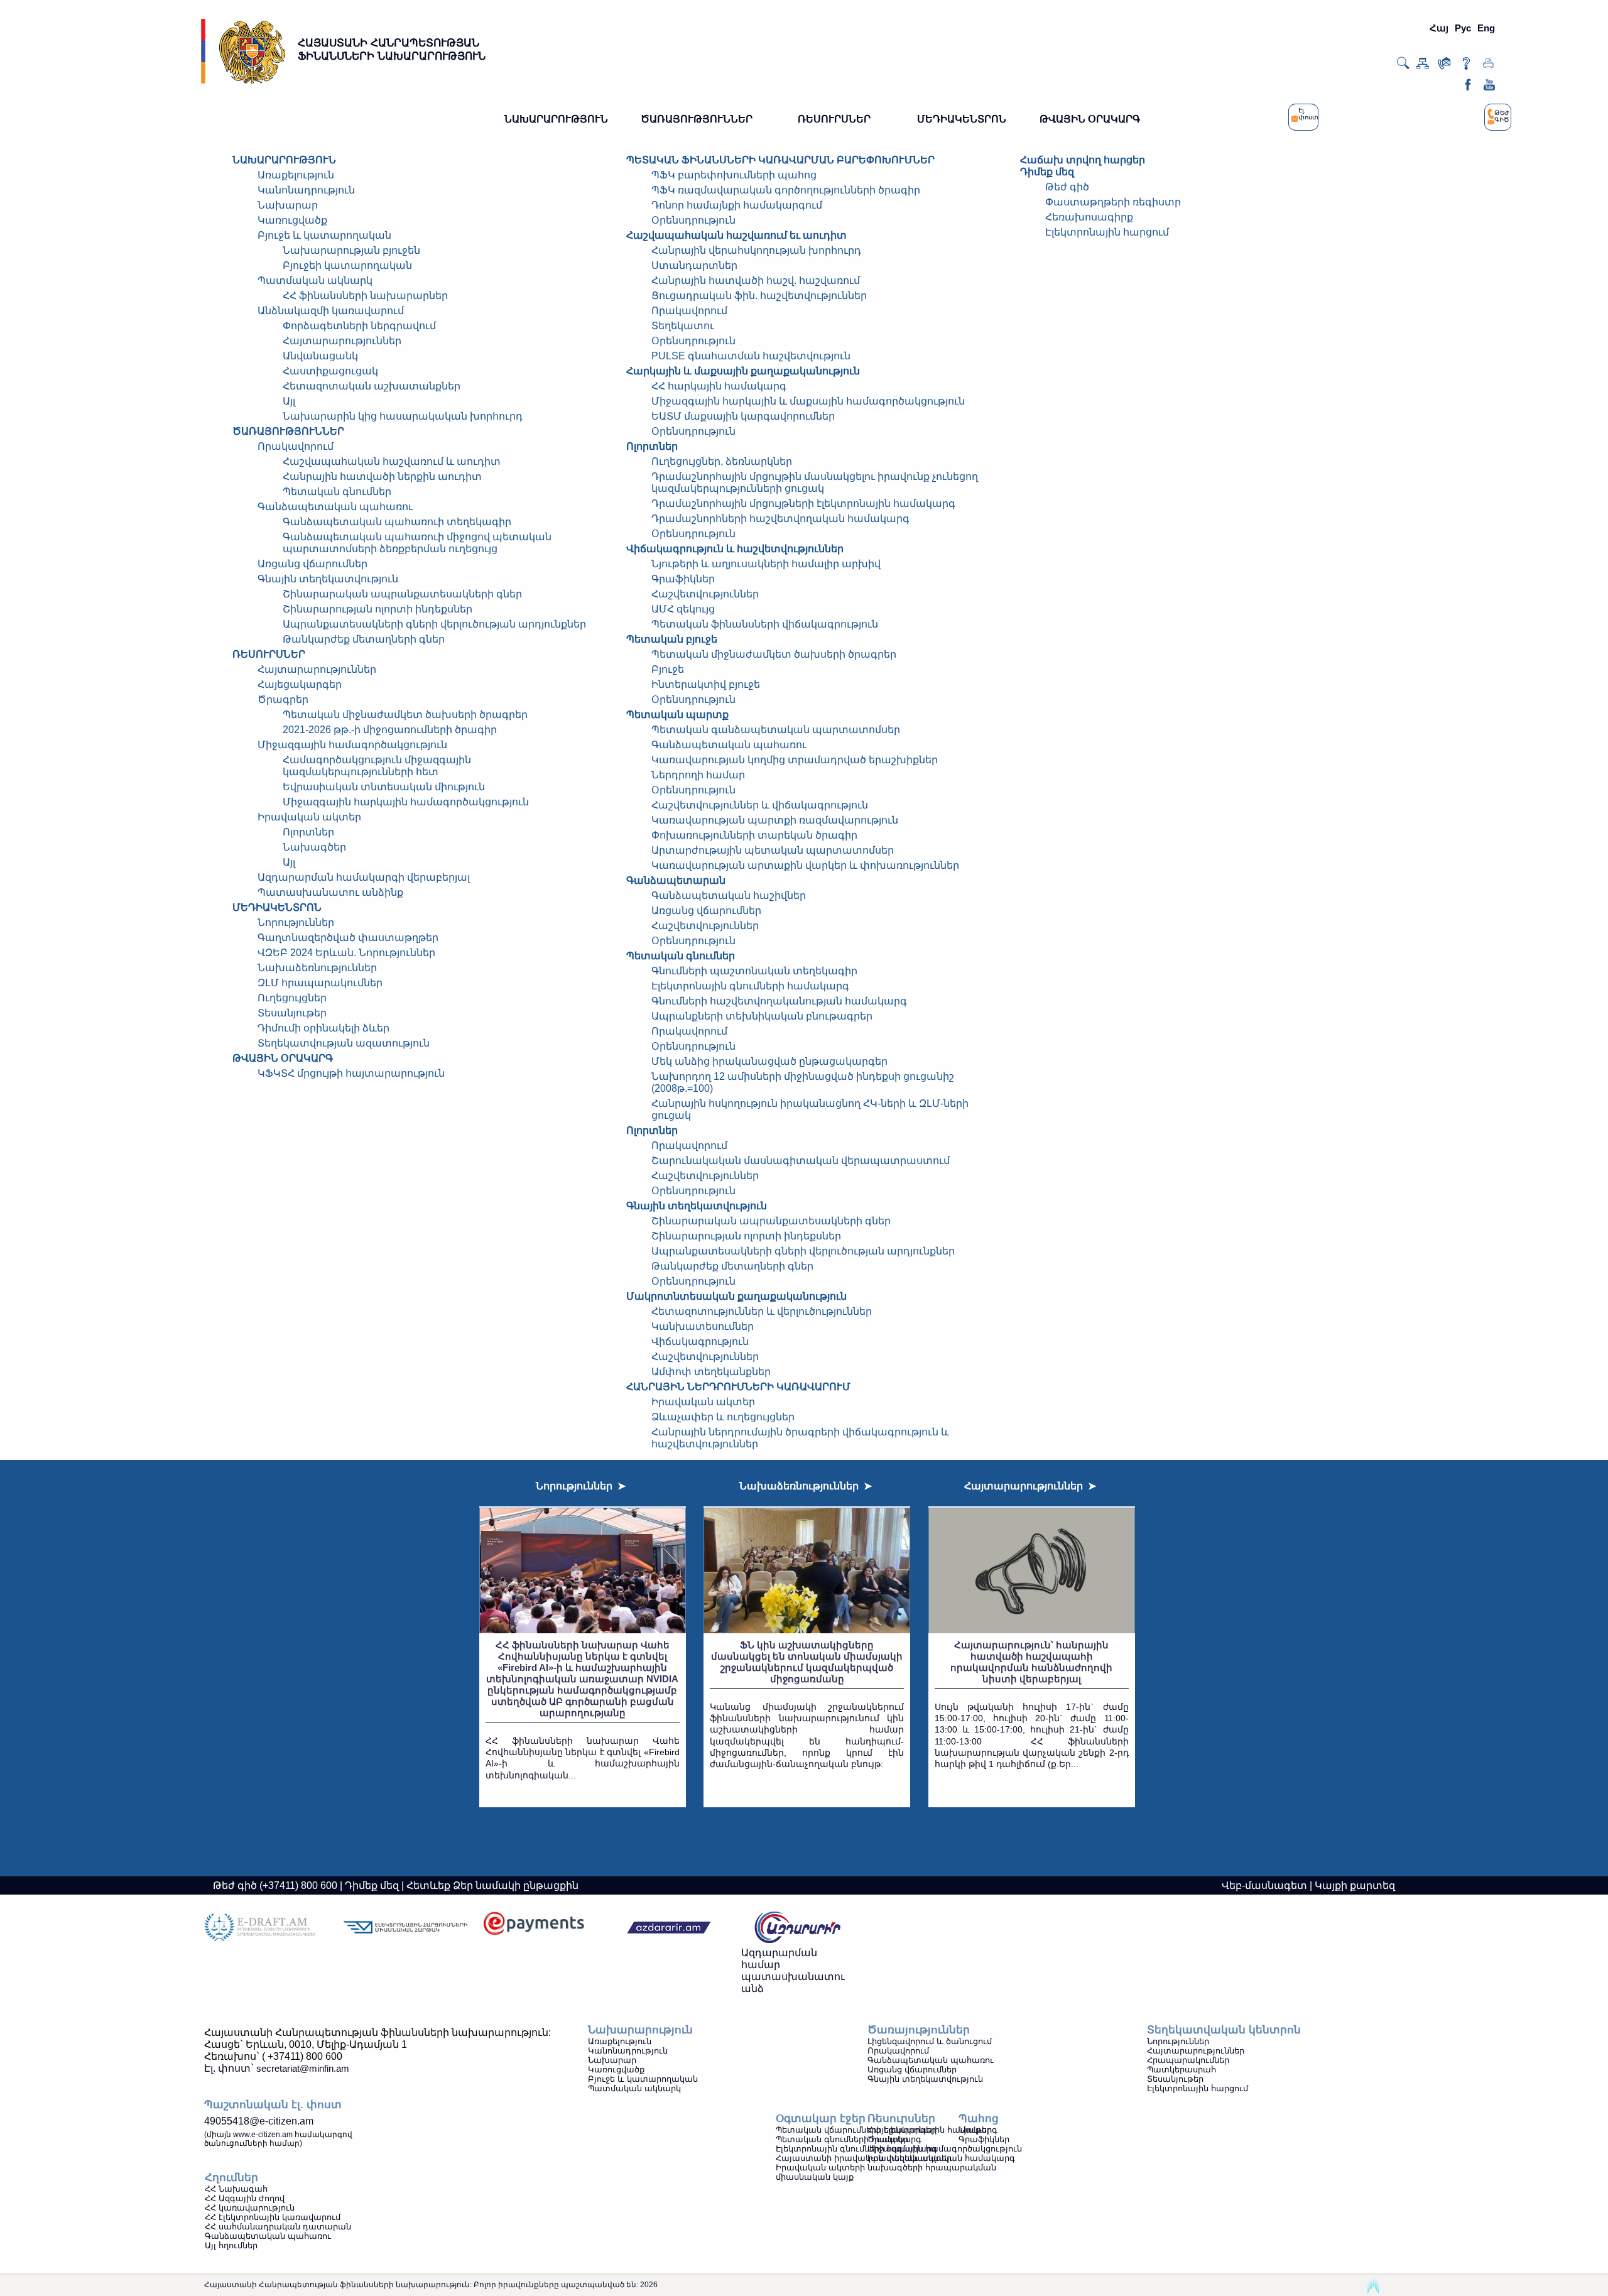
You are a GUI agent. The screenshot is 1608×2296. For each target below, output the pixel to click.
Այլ (289, 401)
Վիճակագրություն (700, 1341)
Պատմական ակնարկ (315, 280)
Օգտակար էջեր (821, 2119)
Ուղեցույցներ (292, 998)
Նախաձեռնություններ (317, 968)
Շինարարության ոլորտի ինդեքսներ (378, 609)
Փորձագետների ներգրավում (359, 326)
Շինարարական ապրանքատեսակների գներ (402, 594)
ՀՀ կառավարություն (250, 2208)
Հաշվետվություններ (705, 594)
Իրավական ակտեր (703, 1402)
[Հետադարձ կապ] (1444, 66)
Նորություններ (296, 922)
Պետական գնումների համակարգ (849, 2139)
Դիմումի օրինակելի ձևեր (323, 1028)
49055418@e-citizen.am (259, 2121)
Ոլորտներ (308, 832)
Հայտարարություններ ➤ (1030, 1486)
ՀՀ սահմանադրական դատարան (278, 2227)
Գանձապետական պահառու (335, 507)
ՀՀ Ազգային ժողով (245, 2198)
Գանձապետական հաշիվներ (729, 895)
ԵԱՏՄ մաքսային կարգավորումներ (743, 416)
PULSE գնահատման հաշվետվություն (751, 356)
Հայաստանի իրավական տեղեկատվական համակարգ (895, 2158)
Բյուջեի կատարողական (347, 265)
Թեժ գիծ (1067, 187)
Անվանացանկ (320, 356)
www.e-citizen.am (263, 2135)
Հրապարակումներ (1188, 2060)
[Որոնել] (1403, 67)
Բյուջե (668, 669)
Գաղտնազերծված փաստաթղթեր (348, 938)
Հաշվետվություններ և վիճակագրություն (760, 805)
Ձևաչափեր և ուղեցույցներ (723, 1417)
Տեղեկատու (683, 326)
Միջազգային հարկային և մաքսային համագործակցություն (808, 401)
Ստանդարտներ (694, 265)
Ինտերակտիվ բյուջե (706, 684)
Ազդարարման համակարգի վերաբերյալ (364, 877)
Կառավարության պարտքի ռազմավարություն (775, 820)
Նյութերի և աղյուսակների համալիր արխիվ (766, 564)
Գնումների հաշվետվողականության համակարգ (779, 1001)
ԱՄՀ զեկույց (683, 609)
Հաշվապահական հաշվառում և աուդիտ (392, 461)
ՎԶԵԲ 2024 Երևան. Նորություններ (346, 953)
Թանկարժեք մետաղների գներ (364, 639)
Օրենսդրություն (693, 220)
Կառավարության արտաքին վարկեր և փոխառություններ (805, 865)
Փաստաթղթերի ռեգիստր (1113, 202)
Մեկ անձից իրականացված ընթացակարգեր (769, 1061)
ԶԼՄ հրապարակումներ (320, 983)
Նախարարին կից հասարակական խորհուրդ (403, 416)
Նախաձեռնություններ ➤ (806, 1486)
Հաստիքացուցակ (330, 371)
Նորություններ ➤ (581, 1486)
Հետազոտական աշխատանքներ (372, 386)
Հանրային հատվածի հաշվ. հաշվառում (756, 280)
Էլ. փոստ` (277, 2068)
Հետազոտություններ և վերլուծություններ (762, 1311)
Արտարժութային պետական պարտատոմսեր (773, 850)
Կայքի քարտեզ (1355, 1885)
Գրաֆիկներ (683, 579)
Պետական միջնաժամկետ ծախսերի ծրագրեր (405, 715)
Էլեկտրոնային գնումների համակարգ (750, 986)
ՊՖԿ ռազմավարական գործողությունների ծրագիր (786, 190)
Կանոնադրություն (306, 190)
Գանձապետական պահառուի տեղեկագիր (397, 522)
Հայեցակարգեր (300, 684)
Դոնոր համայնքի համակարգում (737, 205)
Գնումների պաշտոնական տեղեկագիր (754, 971)
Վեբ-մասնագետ (1264, 1885)
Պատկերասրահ (1182, 2070)
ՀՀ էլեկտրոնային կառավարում (273, 2217)
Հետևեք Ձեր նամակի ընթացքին (492, 1885)
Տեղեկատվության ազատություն (344, 1043)
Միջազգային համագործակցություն (352, 745)
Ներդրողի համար (698, 775)
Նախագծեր (314, 847)
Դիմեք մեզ (1047, 172)
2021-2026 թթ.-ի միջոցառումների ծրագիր (390, 730)
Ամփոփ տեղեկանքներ (711, 1372)
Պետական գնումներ (337, 492)
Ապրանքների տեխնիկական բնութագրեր (762, 1016)
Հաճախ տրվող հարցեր (1083, 160)
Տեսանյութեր (292, 1013)
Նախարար (288, 205)
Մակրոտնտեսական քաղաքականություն (736, 1296)
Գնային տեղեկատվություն (925, 2079)
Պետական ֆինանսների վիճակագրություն (765, 624)
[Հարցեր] (1466, 66)
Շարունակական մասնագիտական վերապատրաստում (801, 1161)
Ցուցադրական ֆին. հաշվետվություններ (759, 296)
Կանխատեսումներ (703, 1326)
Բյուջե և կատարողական (324, 235)
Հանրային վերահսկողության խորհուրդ (756, 250)
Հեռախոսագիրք (1089, 217)
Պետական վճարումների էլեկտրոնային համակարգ (887, 2130)
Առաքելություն (296, 175)
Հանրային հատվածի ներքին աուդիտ (382, 476)
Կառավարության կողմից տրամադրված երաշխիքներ (795, 760)
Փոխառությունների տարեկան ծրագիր (754, 835)
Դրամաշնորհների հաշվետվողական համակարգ (780, 519)
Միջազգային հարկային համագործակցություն (406, 802)
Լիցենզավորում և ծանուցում (930, 2041)
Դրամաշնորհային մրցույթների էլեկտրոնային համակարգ (803, 503)
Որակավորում (296, 446)
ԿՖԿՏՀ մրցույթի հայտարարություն (351, 1073)
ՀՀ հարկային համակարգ (719, 386)
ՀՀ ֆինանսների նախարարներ (365, 296)
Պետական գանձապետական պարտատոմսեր (776, 730)
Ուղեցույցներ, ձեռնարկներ (722, 461)
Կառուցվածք (292, 220)
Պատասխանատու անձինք (330, 892)
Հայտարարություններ (342, 341)
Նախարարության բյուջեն (351, 250)
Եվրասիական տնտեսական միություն (384, 787)
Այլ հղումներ (231, 2245)
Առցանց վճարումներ (312, 564)
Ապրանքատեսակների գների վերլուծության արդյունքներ (434, 624)
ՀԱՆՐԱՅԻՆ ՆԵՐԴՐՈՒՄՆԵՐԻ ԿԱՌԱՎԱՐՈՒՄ (738, 1387)
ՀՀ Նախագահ (236, 2189)
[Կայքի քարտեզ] (1422, 66)
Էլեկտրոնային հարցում (1107, 232)
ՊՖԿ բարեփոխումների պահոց (734, 175)
